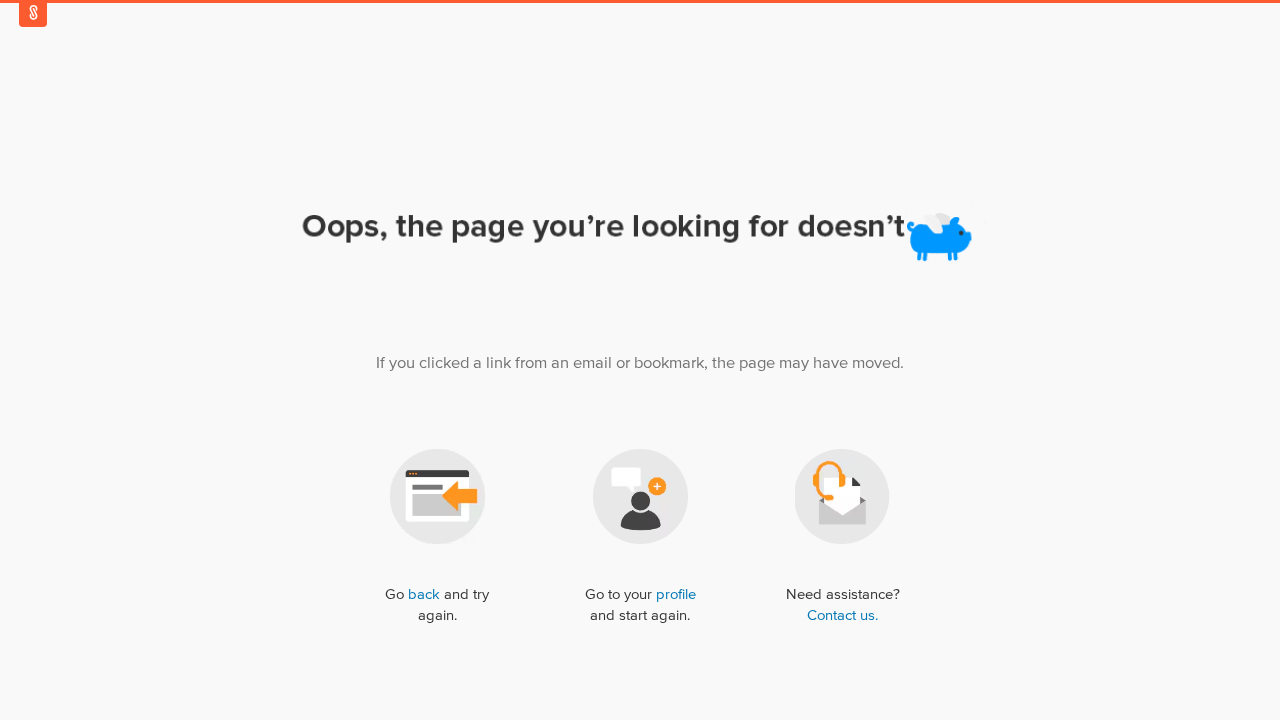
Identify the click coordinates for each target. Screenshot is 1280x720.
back (424, 594)
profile (676, 594)
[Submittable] (33, 12)
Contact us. (842, 615)
